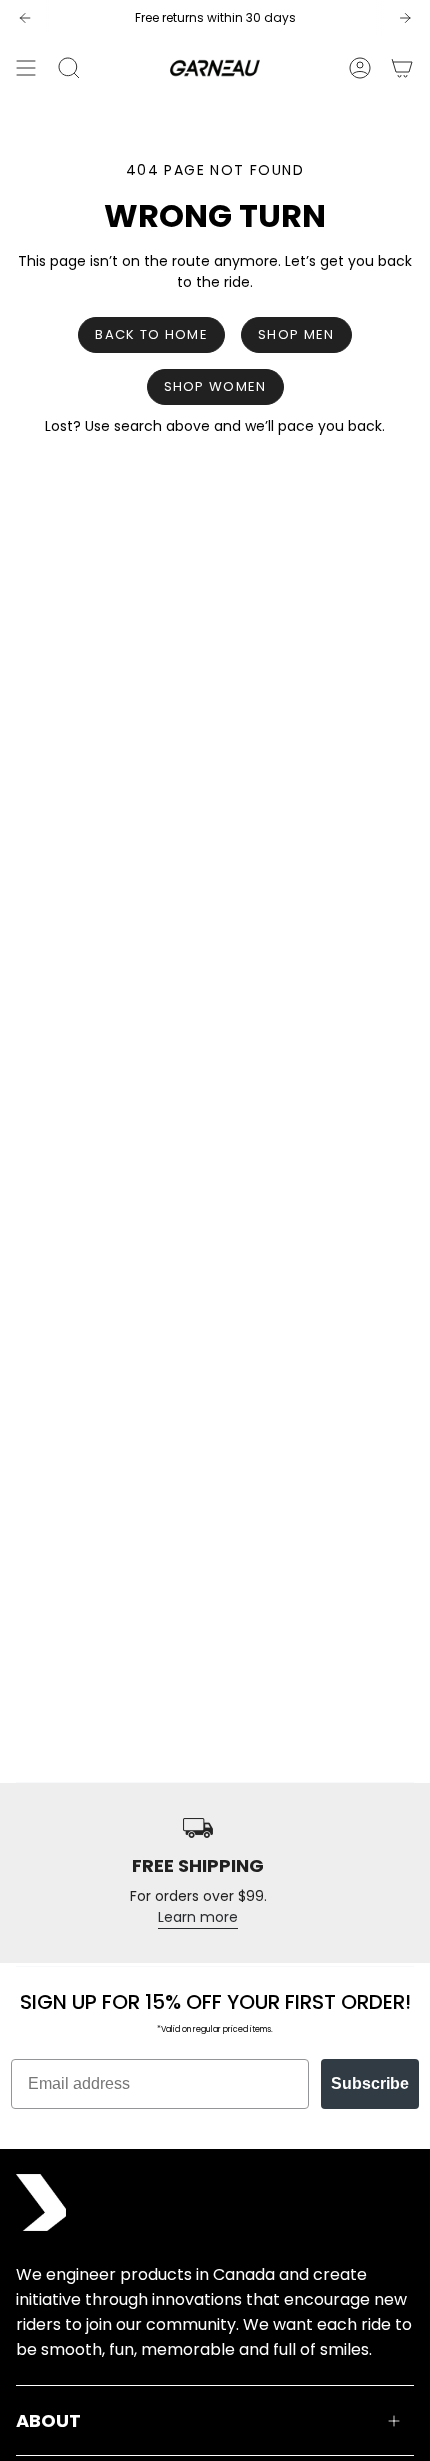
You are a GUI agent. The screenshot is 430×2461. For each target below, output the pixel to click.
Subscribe (370, 2083)
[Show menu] (26, 68)
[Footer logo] (41, 2202)
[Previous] (25, 18)
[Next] (405, 18)
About (48, 2420)
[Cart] (402, 68)
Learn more (198, 1917)
